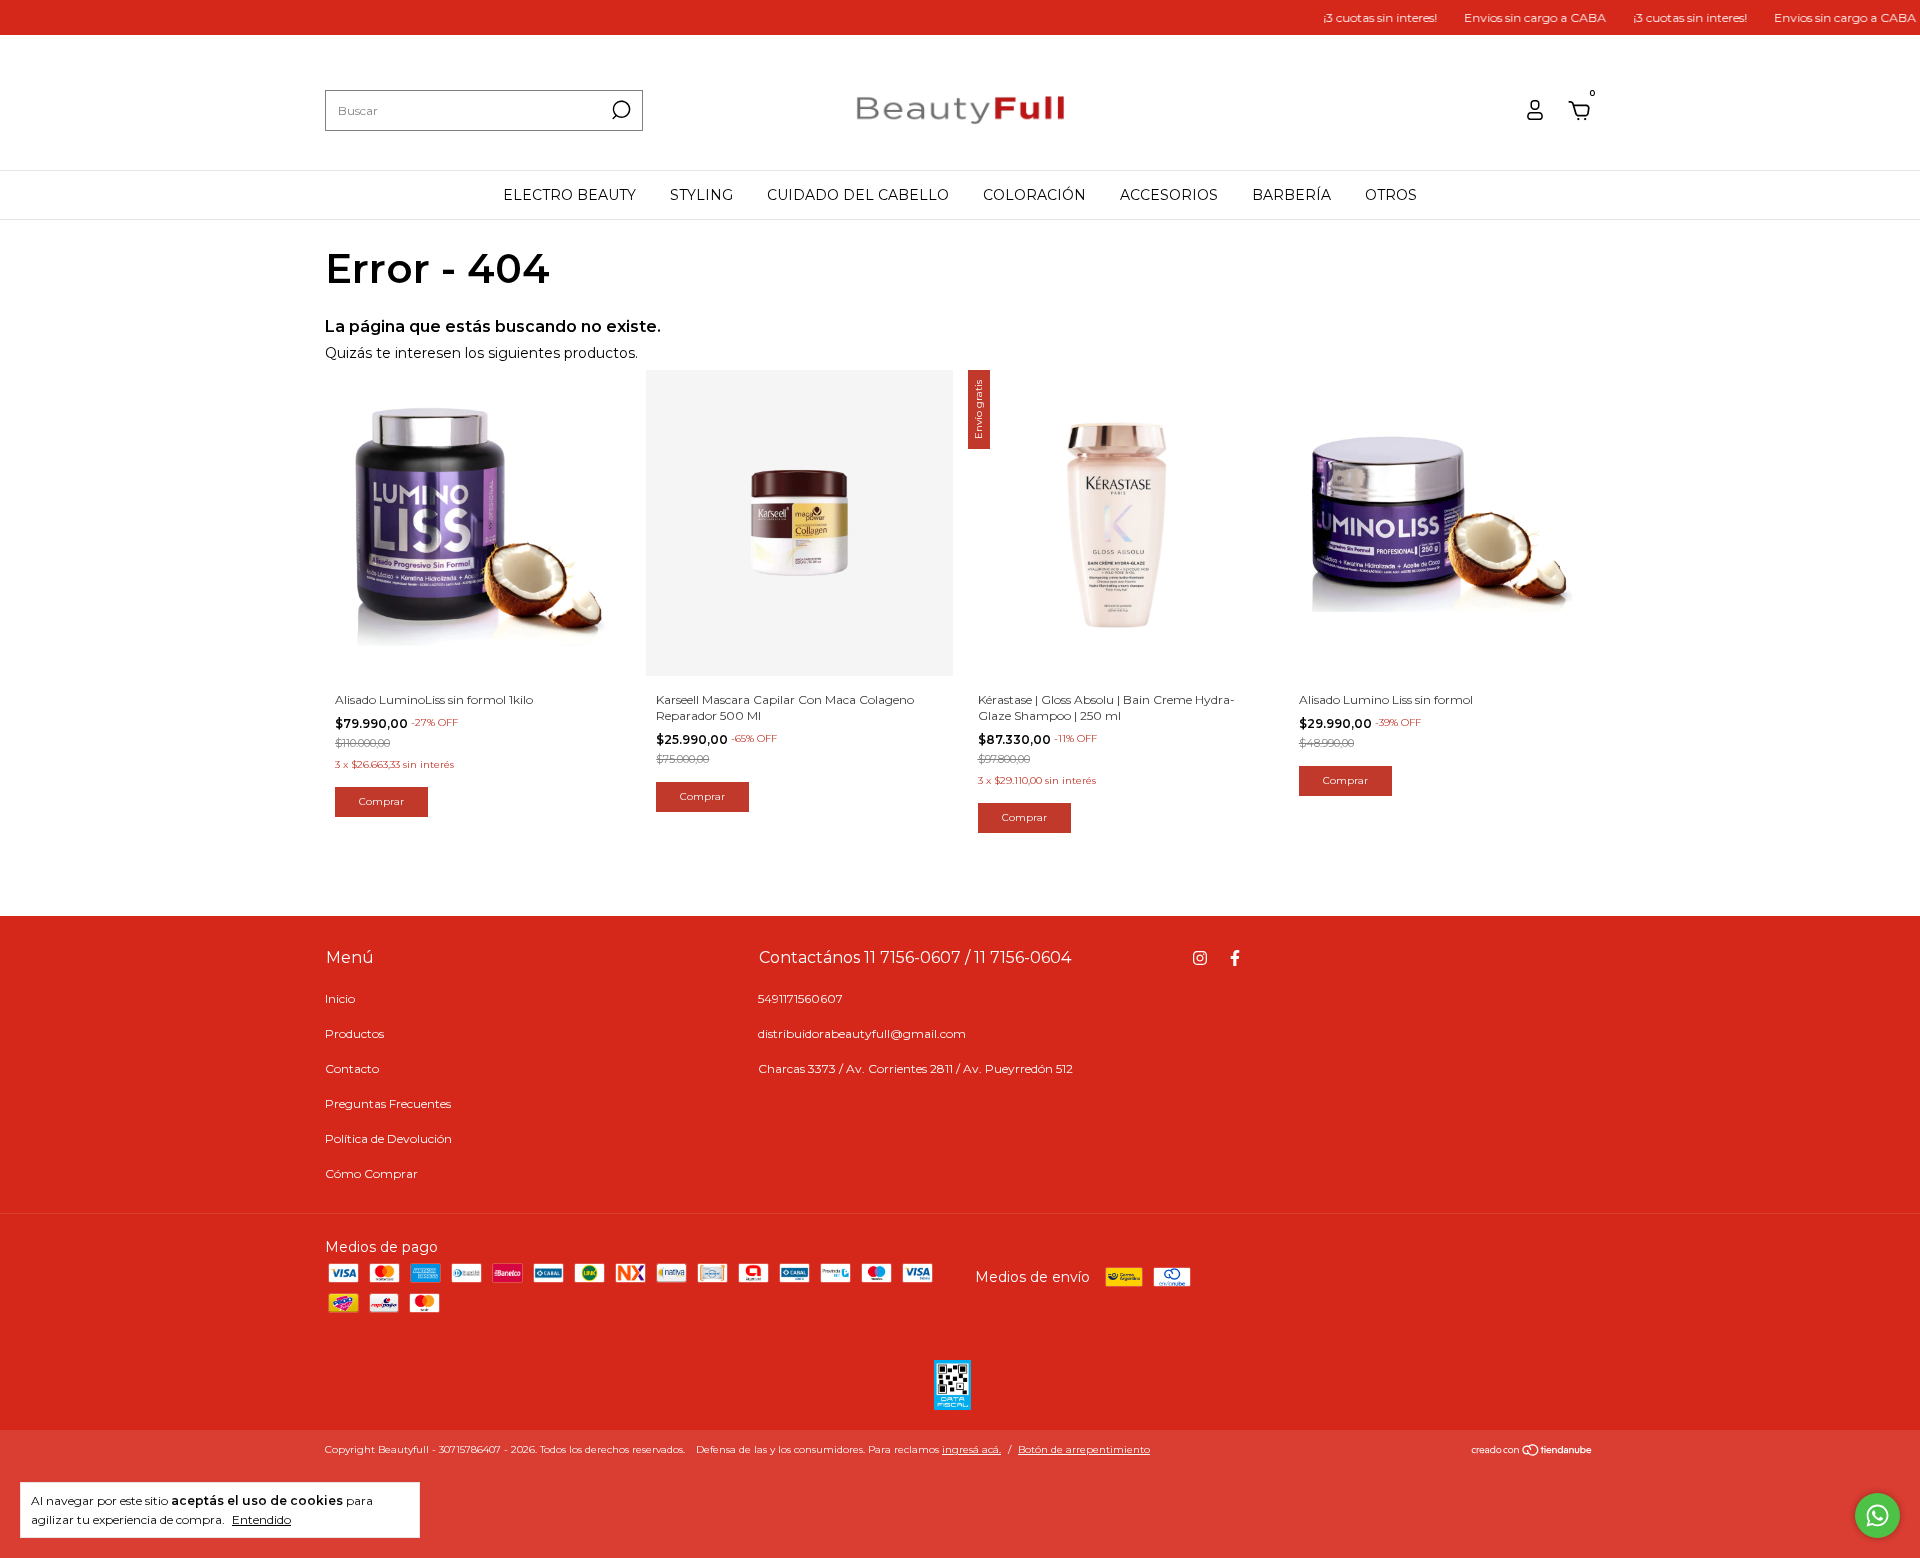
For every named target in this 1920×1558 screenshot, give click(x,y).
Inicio (340, 998)
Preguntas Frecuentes (388, 1103)
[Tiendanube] (1532, 1452)
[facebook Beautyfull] (1235, 958)
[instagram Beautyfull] (1200, 958)
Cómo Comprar (371, 1173)
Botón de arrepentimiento (1084, 1449)
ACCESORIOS (1169, 195)
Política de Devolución (388, 1138)
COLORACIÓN (1034, 195)
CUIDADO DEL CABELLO (858, 195)
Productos (354, 1033)
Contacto (352, 1068)
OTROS (1391, 195)
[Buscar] (619, 110)
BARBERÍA (1291, 195)
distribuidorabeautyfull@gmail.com (862, 1033)
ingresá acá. (971, 1449)
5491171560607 (800, 998)
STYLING (701, 195)
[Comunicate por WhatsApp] (1877, 1515)
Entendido (261, 1519)
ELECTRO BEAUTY (569, 195)
